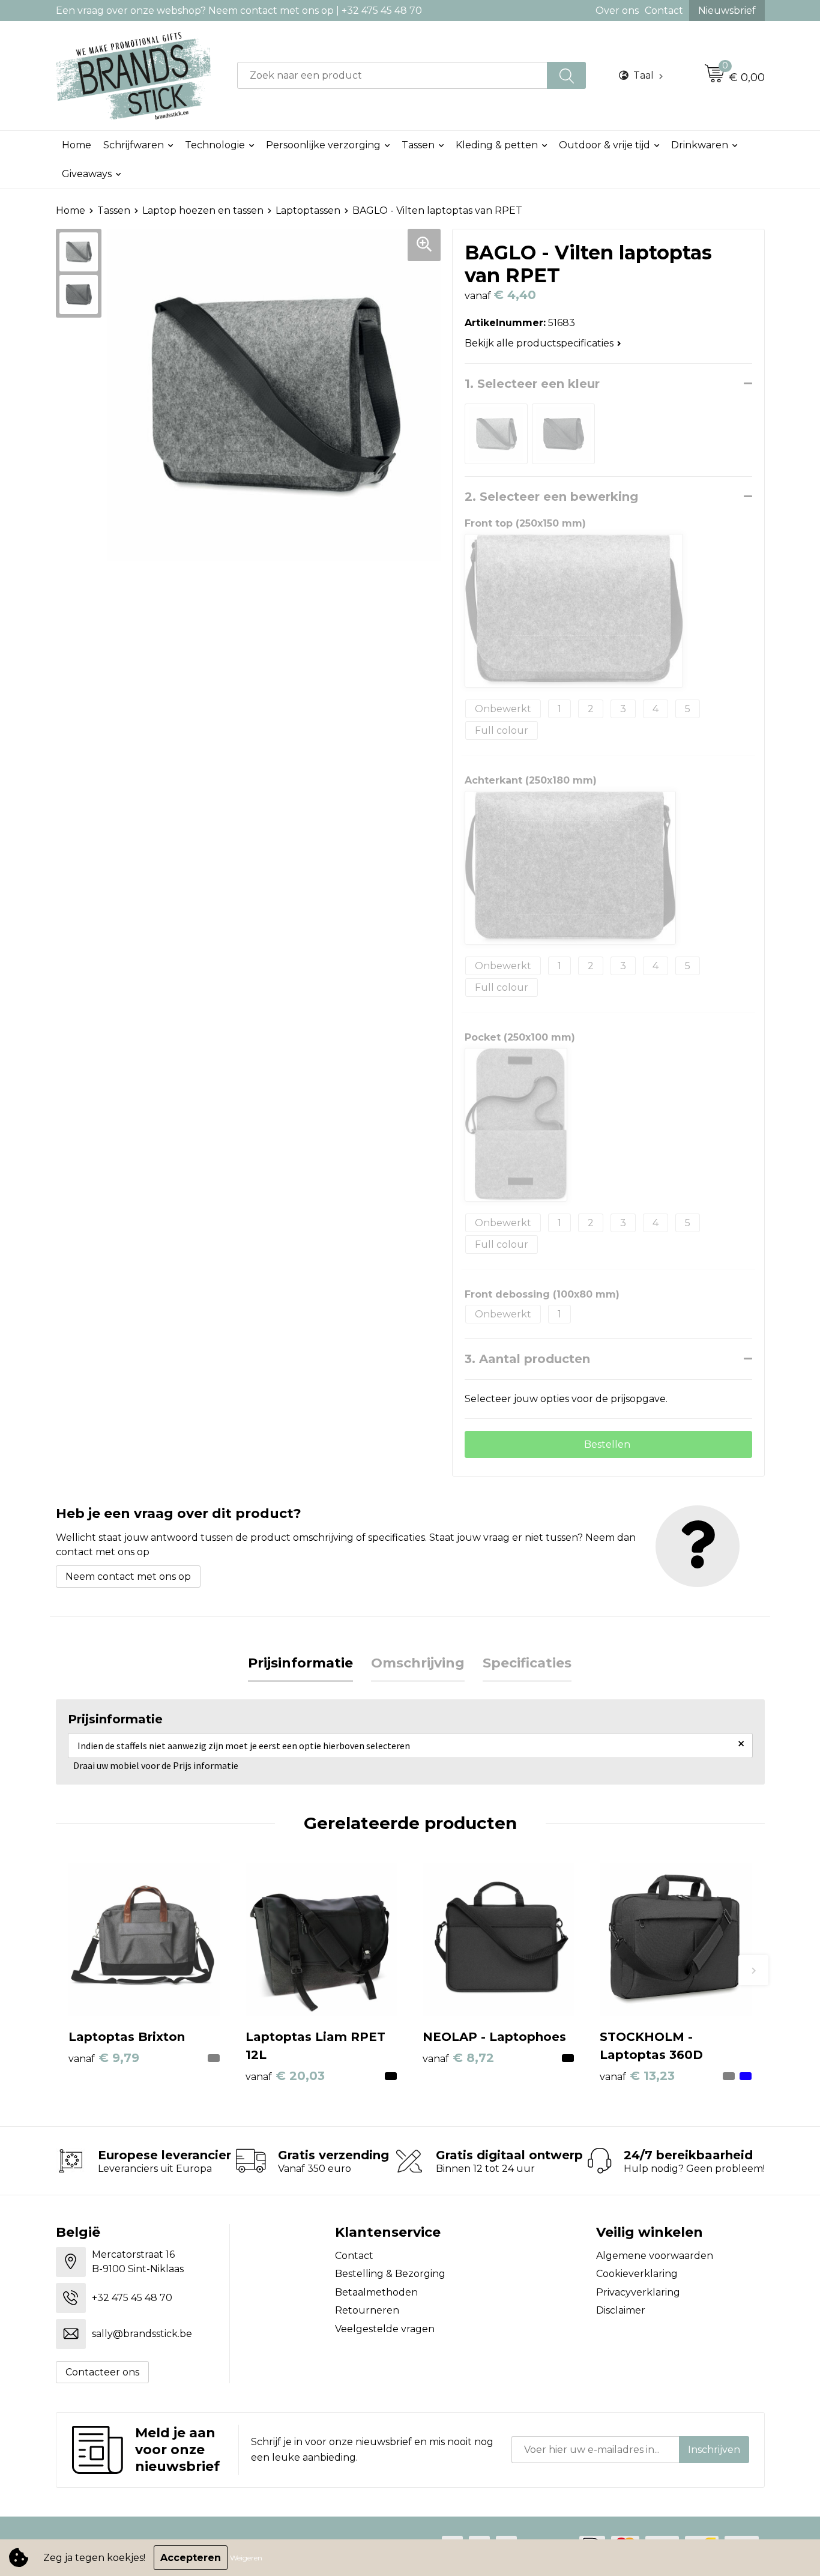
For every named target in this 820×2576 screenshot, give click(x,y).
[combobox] (392, 75)
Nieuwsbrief (727, 11)
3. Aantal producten (527, 1359)
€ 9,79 (104, 2058)
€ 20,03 (285, 2076)
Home (77, 145)
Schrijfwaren (134, 145)
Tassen (418, 145)
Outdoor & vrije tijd (604, 145)
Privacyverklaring (638, 2292)
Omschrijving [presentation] (418, 1663)
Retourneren (367, 2310)
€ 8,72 (458, 2058)
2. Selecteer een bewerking (551, 497)
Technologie (215, 145)
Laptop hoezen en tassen (203, 210)
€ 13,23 (637, 2076)
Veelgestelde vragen (385, 2329)
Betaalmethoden (376, 2292)
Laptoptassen (308, 210)
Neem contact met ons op (128, 1577)
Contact (664, 11)
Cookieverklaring (637, 2274)
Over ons (617, 11)
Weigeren (246, 2558)
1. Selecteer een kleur (532, 384)
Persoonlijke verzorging (323, 145)
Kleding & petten (497, 145)
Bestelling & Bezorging (390, 2274)
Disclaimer (621, 2310)
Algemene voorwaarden (655, 2256)
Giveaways (87, 174)
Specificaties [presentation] (527, 1663)
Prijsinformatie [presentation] (300, 1663)
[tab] (300, 1664)
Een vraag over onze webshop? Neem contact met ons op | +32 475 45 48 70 (239, 11)
